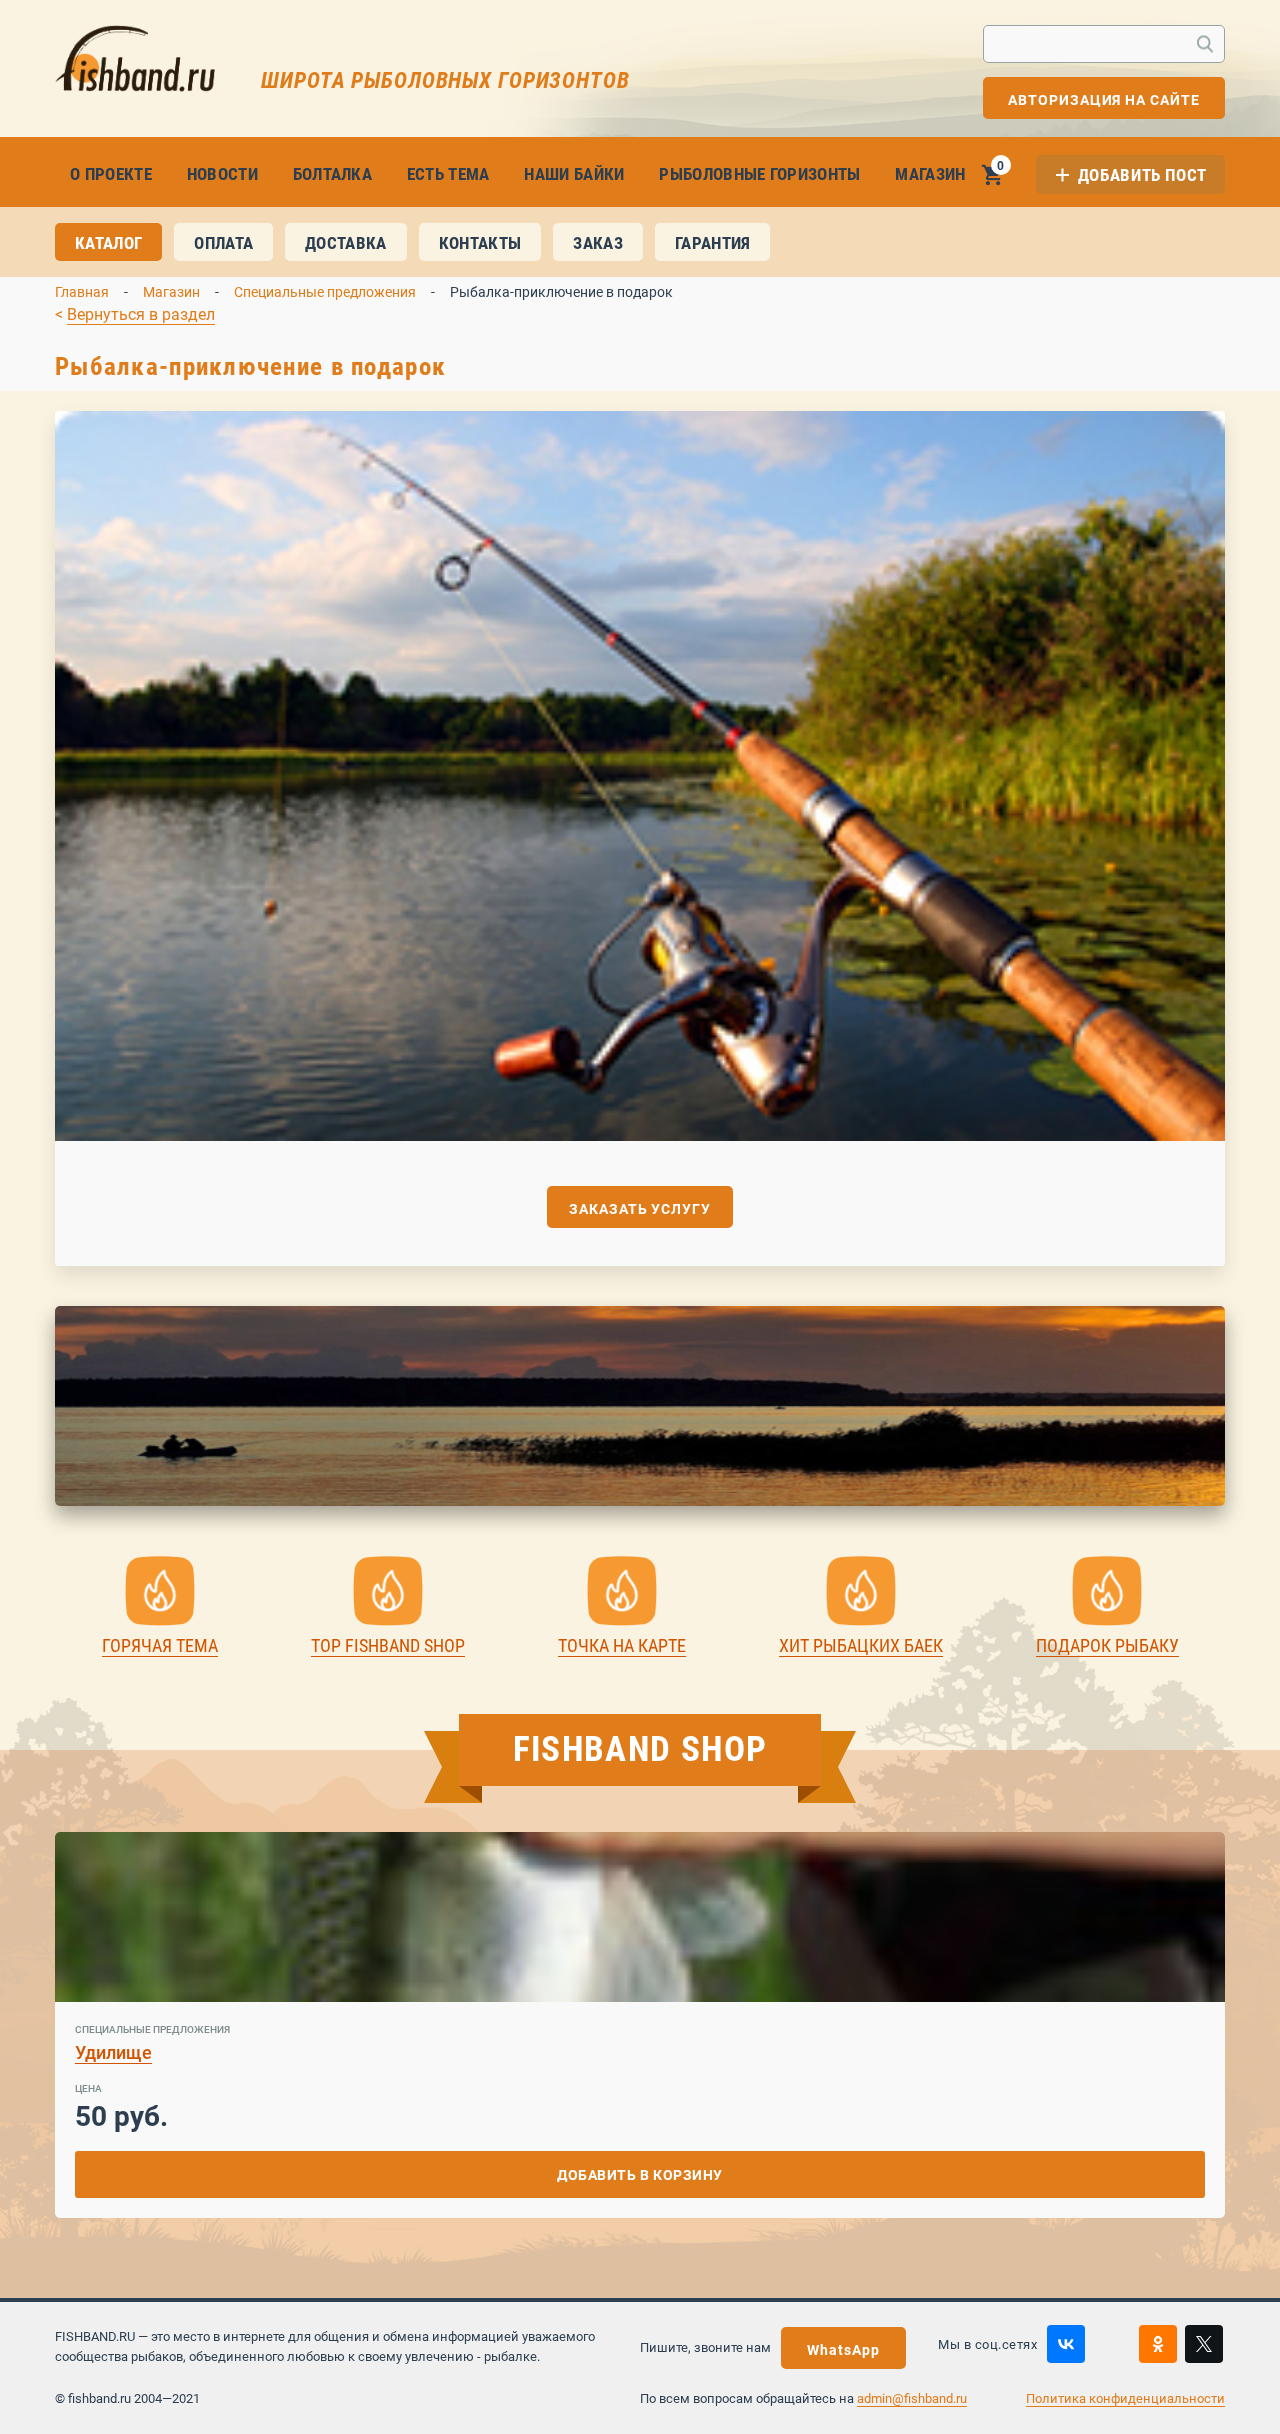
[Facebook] (1112, 2344)
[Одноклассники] (1158, 2344)
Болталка (333, 174)
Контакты (480, 243)
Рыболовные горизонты (759, 174)
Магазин (930, 174)
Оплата (223, 243)
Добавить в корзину (640, 2175)
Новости (222, 174)
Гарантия (713, 243)
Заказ (598, 243)
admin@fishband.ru (912, 2398)
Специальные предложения (325, 292)
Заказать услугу (640, 1209)
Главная (82, 292)
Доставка (346, 243)
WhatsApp (843, 2350)
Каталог (108, 243)
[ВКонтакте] (1066, 2344)
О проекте (111, 174)
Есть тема (448, 174)
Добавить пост (1142, 175)
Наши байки (574, 174)
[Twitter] (1204, 2344)
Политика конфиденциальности (1125, 2398)
